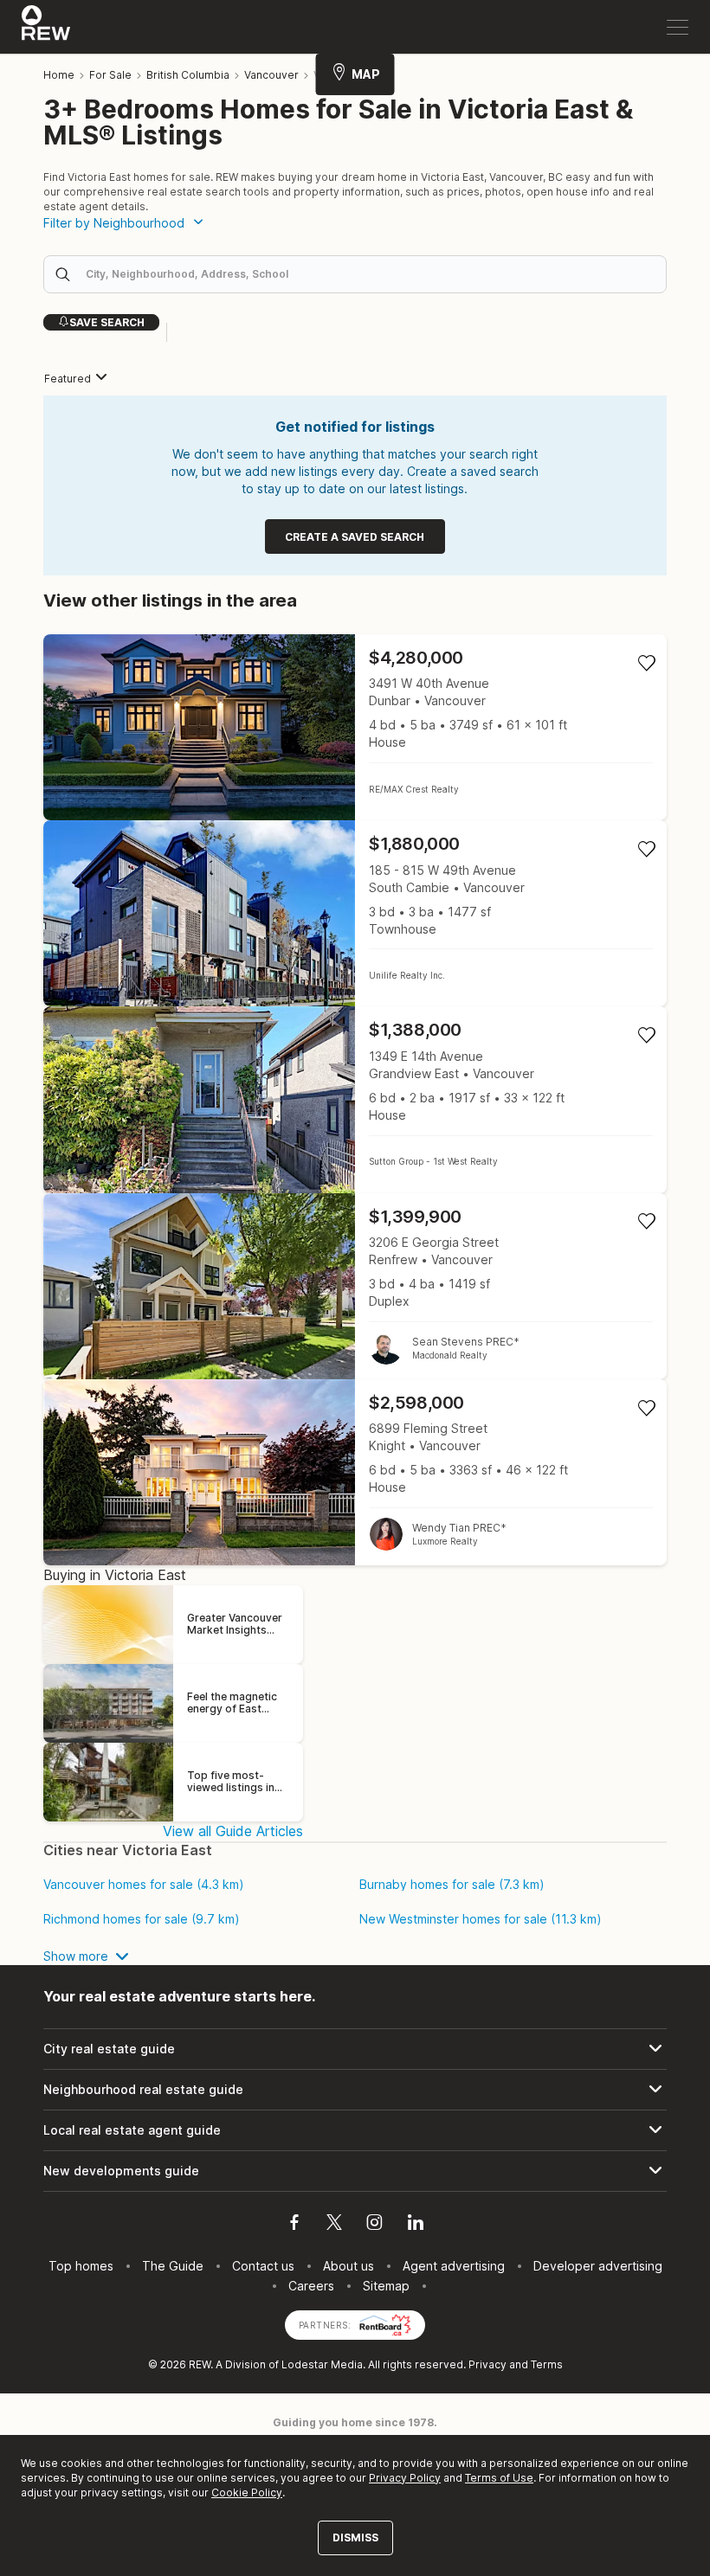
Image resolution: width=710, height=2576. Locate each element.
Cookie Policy (247, 2492)
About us (349, 2266)
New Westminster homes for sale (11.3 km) (481, 1919)
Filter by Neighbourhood (114, 223)
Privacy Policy (405, 2478)
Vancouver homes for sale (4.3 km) (144, 1885)
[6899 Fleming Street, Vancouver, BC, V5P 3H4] (355, 1472)
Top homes (81, 2266)
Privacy (487, 2364)
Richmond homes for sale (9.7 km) (142, 1919)
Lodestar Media (322, 2364)
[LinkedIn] (416, 2225)
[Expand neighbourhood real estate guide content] (355, 2090)
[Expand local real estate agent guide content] (355, 2130)
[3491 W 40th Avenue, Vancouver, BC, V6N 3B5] (355, 727)
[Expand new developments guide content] (355, 2171)
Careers (311, 2286)
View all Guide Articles (233, 1831)
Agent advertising (454, 2266)
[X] (334, 2225)
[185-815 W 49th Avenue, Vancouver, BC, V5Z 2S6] (355, 913)
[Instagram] (374, 2225)
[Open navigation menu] (678, 27)
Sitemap (386, 2286)
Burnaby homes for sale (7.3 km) (452, 1885)
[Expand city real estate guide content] (355, 2049)
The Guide (173, 2266)
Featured (68, 379)
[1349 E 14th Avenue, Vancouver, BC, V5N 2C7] (355, 1099)
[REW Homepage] (46, 27)
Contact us (263, 2266)
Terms (547, 2364)
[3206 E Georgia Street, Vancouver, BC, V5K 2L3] (355, 1286)
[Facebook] (294, 2225)
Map (366, 74)
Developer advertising (598, 2266)
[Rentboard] (385, 2324)
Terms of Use (499, 2478)
